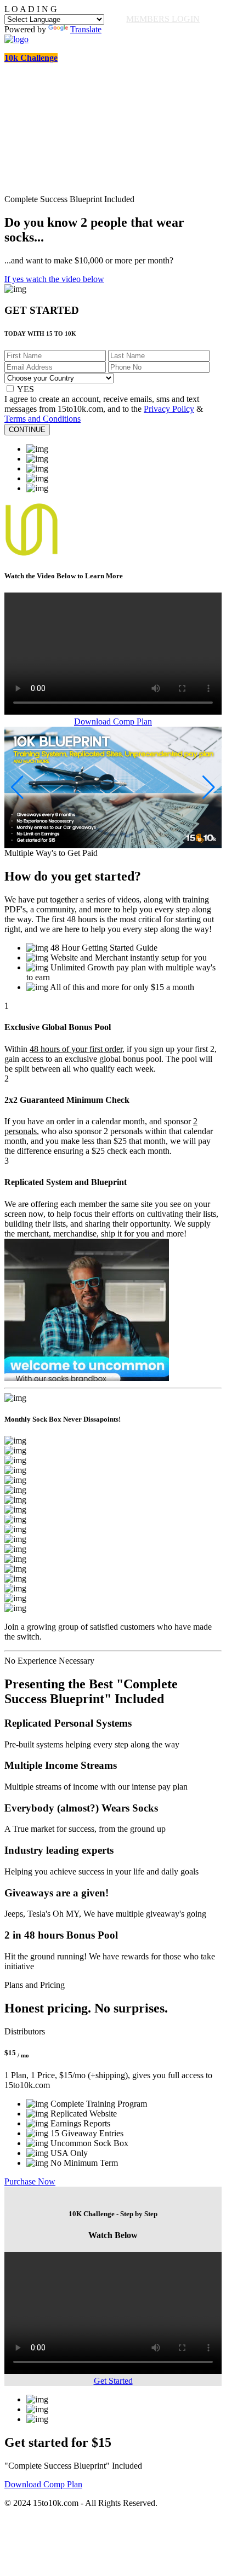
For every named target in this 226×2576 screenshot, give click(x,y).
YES (26, 389)
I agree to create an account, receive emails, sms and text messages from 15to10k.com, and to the (102, 404)
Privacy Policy (169, 409)
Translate (86, 29)
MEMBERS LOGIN (163, 19)
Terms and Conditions (43, 419)
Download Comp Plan (113, 721)
